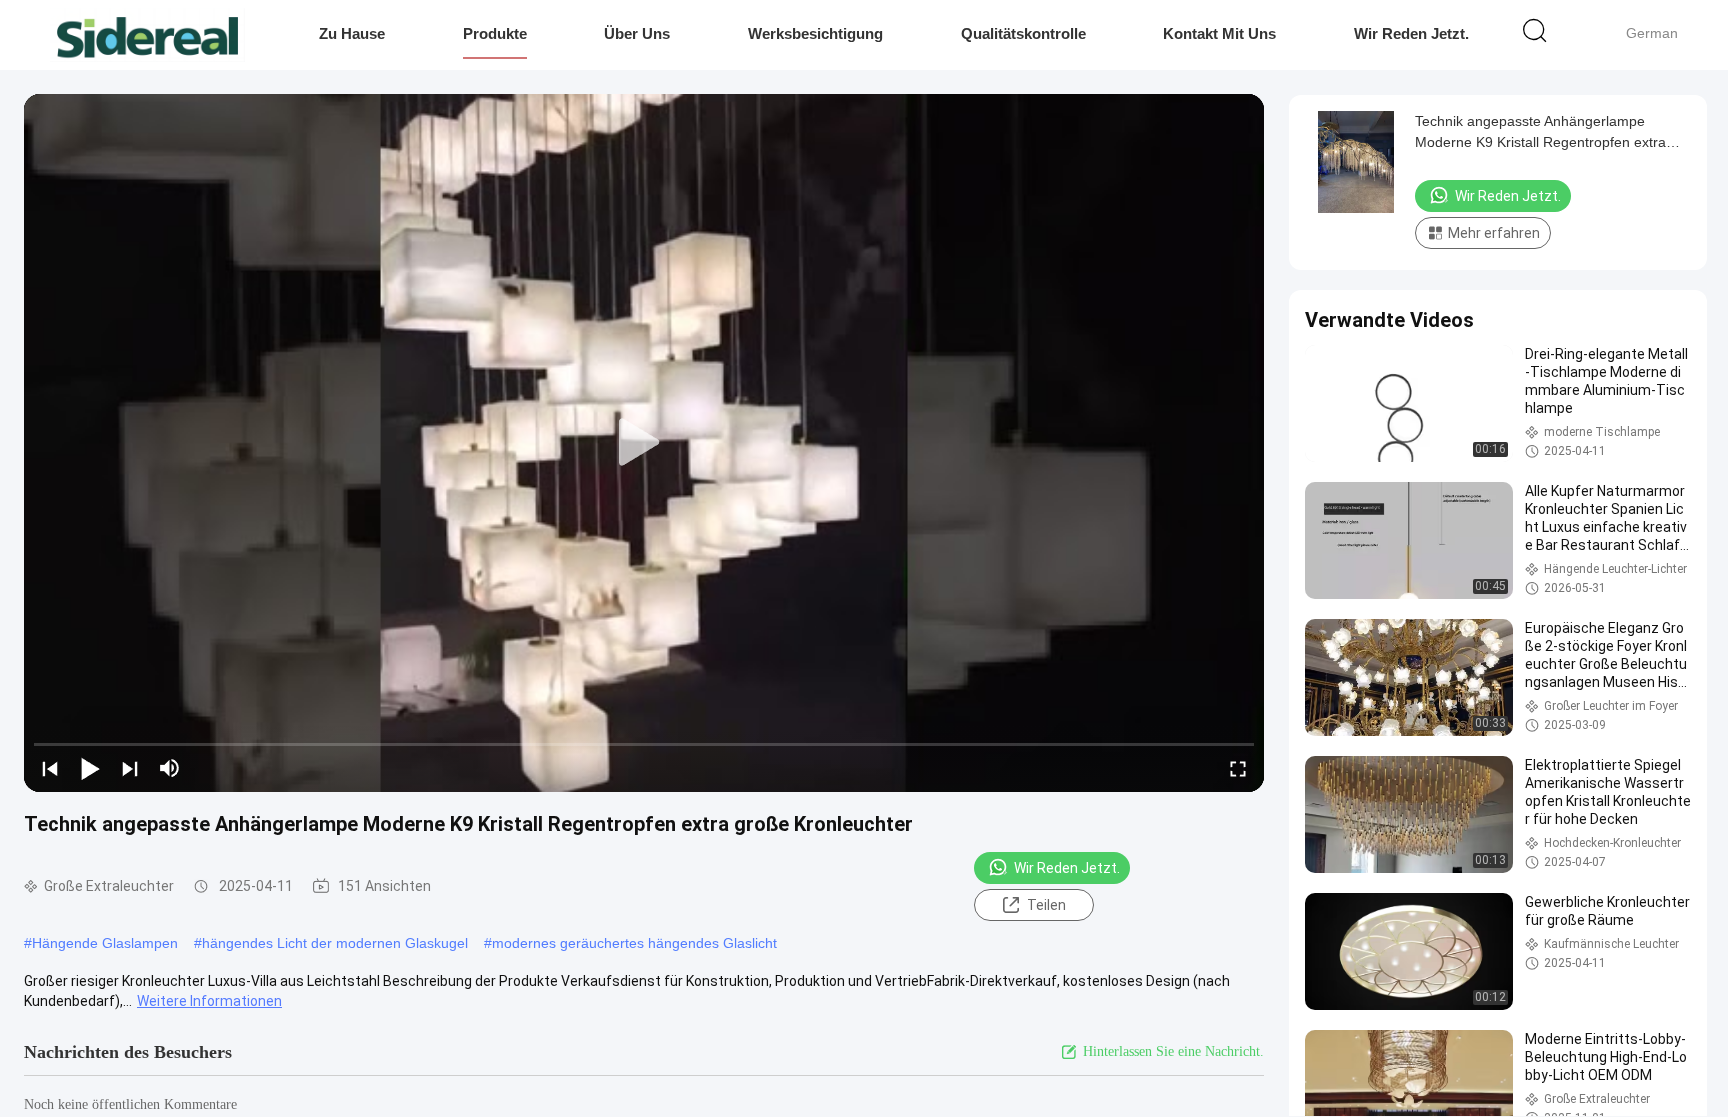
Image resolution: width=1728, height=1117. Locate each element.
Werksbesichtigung (815, 33)
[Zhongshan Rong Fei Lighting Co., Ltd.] (147, 35)
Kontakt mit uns (1219, 33)
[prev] (50, 768)
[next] (130, 768)
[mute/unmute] (170, 768)
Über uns (637, 33)
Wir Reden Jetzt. (1411, 33)
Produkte (495, 33)
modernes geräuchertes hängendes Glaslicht (634, 943)
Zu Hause (352, 33)
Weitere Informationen (209, 1001)
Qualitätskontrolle (1023, 33)
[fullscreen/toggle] (1238, 768)
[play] (644, 443)
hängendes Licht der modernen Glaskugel (335, 943)
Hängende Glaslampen (105, 943)
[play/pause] (90, 768)
